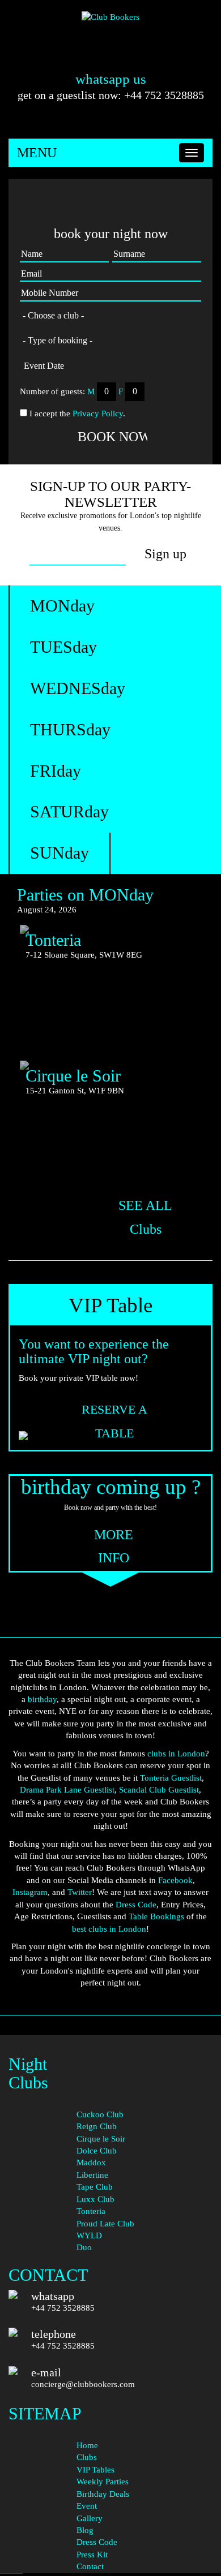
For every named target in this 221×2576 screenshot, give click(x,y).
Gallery (90, 2518)
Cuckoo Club (100, 2114)
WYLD (89, 2235)
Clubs (87, 2457)
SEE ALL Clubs (145, 1207)
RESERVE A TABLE (114, 1411)
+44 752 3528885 (63, 2308)
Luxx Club (95, 2199)
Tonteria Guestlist (171, 1778)
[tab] (62, 606)
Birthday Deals (103, 2494)
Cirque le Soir (101, 2139)
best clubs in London (109, 1929)
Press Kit (92, 2555)
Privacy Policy (98, 413)
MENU (37, 153)
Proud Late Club (105, 2224)
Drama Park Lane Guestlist (67, 1790)
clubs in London (176, 1754)
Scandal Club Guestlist (159, 1790)
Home (87, 2445)
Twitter (80, 1892)
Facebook (175, 1880)
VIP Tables (95, 2470)
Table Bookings (156, 1916)
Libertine (92, 2175)
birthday (42, 1699)
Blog (85, 2530)
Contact (90, 2566)
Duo (84, 2247)
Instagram (30, 1892)
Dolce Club (97, 2151)
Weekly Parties (103, 2482)
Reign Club (97, 2126)
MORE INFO (114, 1536)
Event (87, 2506)
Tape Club (95, 2187)
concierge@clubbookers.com (83, 2384)
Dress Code (136, 1905)
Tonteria (91, 2211)
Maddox (91, 2163)
